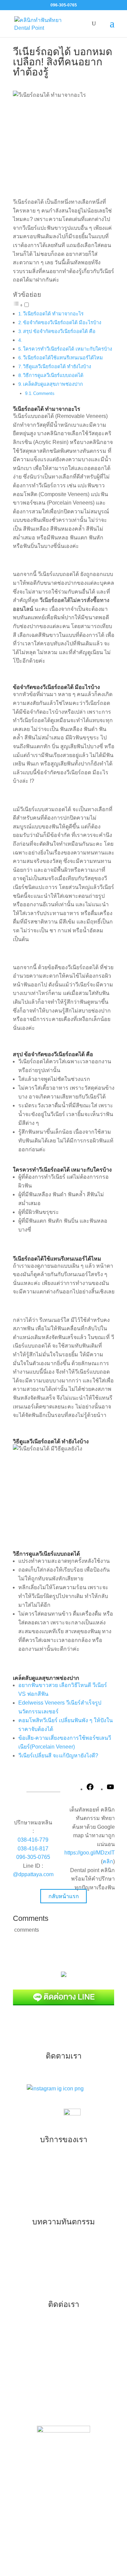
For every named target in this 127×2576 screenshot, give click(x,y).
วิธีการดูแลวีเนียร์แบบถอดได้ (53, 375)
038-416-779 (33, 1840)
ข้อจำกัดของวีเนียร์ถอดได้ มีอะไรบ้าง (62, 323)
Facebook (69, 2396)
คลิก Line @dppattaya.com (63, 2410)
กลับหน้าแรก (64, 1896)
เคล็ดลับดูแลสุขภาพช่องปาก (53, 384)
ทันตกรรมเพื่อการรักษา (45, 2175)
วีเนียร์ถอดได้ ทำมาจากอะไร (53, 314)
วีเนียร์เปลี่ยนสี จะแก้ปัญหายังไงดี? (58, 1756)
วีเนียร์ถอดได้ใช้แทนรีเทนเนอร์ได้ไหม (63, 358)
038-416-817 (33, 1849)
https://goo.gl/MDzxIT (90, 1853)
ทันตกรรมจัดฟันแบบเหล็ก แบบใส (56, 2161)
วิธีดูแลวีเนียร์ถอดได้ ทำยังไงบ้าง (57, 367)
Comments (44, 393)
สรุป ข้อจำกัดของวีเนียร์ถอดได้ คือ (59, 331)
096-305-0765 (33, 1857)
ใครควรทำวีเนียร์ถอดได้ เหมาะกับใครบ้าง (68, 349)
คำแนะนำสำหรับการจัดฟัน (49, 2258)
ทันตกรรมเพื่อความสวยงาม (50, 2189)
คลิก (108, 1861)
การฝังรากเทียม (36, 2204)
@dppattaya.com (33, 1874)
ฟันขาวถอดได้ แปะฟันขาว (48, 2272)
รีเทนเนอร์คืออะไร (39, 2244)
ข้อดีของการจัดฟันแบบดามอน (53, 2286)
